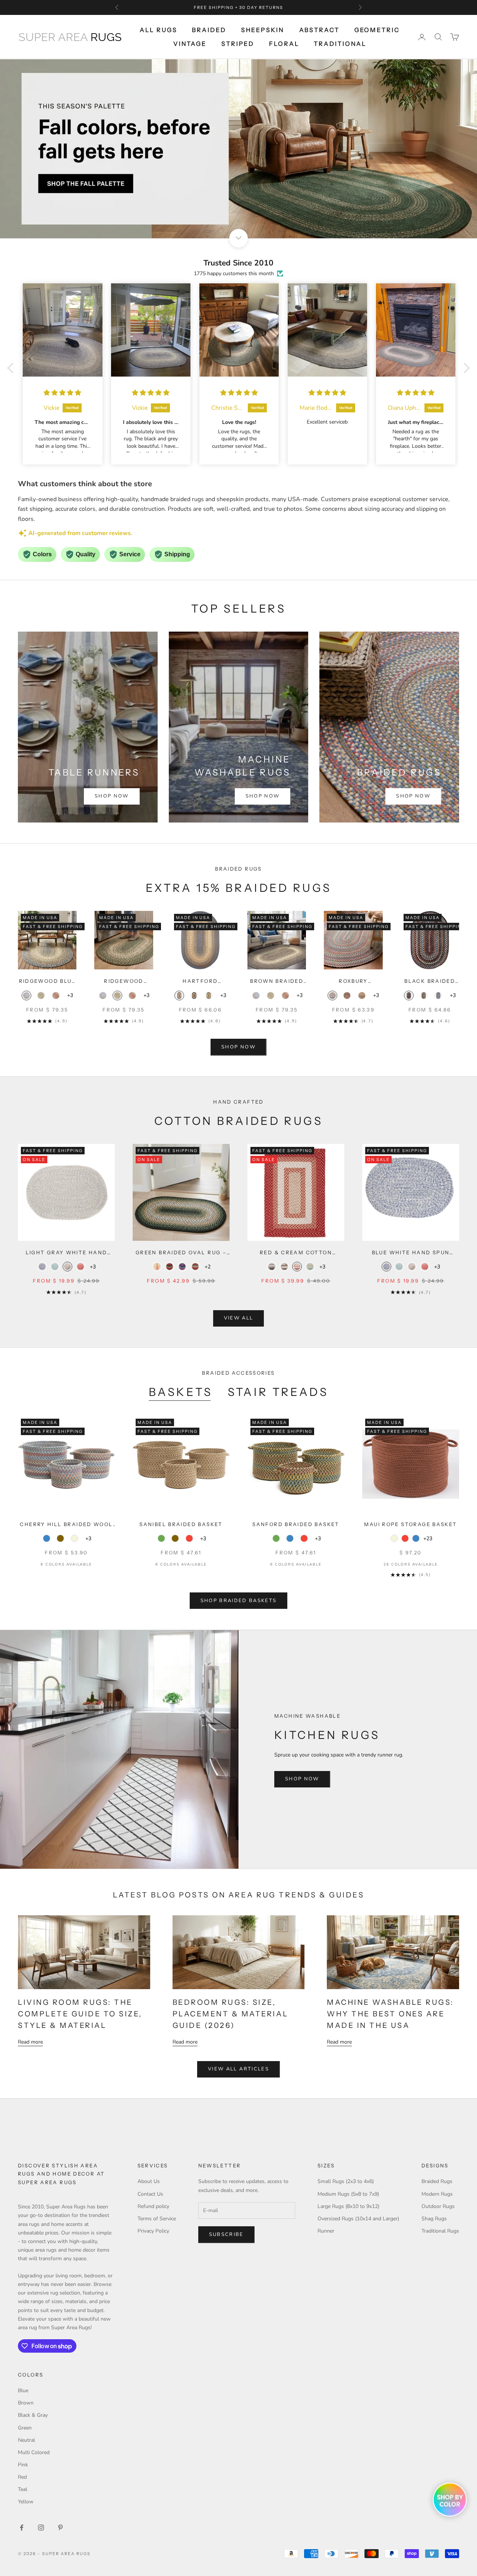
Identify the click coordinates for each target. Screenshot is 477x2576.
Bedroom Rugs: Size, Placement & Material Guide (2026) (230, 2014)
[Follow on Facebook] (22, 2528)
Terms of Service (157, 2219)
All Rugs (158, 30)
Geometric (377, 30)
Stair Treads (278, 1392)
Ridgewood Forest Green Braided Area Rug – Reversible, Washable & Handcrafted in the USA (124, 982)
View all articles (238, 2069)
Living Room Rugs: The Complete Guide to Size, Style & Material (80, 2014)
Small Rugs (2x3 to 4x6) (346, 2181)
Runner (326, 2231)
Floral (284, 44)
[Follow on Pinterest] (60, 2528)
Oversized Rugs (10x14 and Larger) (358, 2219)
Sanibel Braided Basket (181, 1524)
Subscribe (226, 2234)
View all (239, 1318)
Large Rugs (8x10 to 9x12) (348, 2206)
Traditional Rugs (440, 2231)
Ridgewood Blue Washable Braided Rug (47, 982)
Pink (23, 2465)
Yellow (26, 2502)
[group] (238, 149)
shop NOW (238, 1047)
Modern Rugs (437, 2194)
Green (25, 2428)
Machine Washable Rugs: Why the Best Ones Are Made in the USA (390, 2014)
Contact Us (150, 2194)
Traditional (340, 44)
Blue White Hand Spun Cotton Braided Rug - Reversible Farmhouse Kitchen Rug (411, 1253)
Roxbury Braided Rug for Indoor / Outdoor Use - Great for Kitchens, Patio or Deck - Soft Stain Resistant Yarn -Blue (353, 982)
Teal (23, 2489)
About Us (149, 2181)
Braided (209, 30)
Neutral (26, 2440)
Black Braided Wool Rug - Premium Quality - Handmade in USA (430, 982)
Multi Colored (34, 2452)
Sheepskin (263, 30)
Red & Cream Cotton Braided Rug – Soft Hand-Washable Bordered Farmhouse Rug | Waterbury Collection (296, 1253)
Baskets (181, 1392)
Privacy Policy (153, 2231)
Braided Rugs (437, 2181)
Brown (26, 2403)
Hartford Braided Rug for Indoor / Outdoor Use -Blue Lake (200, 982)
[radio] (26, 996)
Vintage (190, 44)
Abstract (319, 30)
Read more (30, 2042)
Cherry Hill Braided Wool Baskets (66, 1525)
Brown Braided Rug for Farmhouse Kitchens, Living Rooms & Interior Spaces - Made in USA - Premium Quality (277, 982)
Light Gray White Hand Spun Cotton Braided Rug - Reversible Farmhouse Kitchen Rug (66, 1253)
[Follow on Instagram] (41, 2528)
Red (22, 2477)
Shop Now (112, 796)
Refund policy (153, 2206)
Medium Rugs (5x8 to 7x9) (348, 2194)
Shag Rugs (434, 2219)
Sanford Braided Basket (296, 1524)
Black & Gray (33, 2415)
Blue (23, 2391)
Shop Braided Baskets (239, 1601)
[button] (12, 368)
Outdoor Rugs (438, 2206)
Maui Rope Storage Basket (410, 1524)
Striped (238, 44)
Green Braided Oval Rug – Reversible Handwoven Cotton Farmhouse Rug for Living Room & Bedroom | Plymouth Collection (181, 1253)
